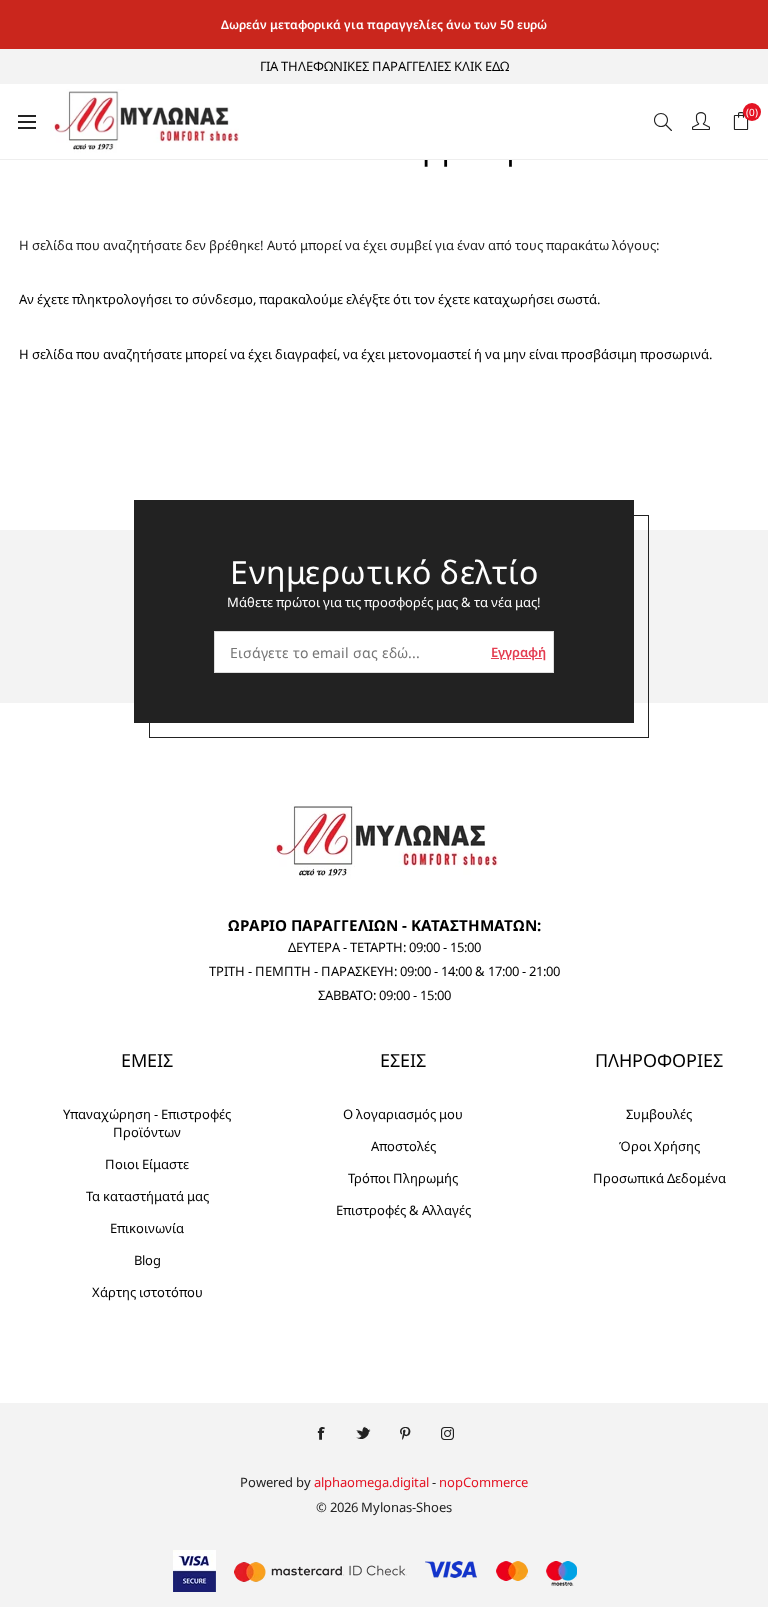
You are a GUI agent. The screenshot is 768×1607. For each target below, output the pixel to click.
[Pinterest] (405, 1434)
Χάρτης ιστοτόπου (147, 1292)
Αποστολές (403, 1146)
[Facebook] (321, 1434)
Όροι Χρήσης (659, 1146)
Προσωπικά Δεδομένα (659, 1178)
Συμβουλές (659, 1114)
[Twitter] (363, 1434)
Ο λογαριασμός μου (403, 1114)
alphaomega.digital (371, 1482)
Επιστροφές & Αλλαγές (403, 1210)
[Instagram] (447, 1434)
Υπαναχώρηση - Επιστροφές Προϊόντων (147, 1123)
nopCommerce (483, 1482)
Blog (147, 1260)
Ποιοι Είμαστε (147, 1164)
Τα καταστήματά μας (147, 1196)
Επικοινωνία (147, 1228)
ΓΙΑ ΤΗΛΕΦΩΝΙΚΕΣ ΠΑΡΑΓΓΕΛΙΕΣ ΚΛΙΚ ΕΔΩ (384, 66)
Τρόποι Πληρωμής (403, 1178)
